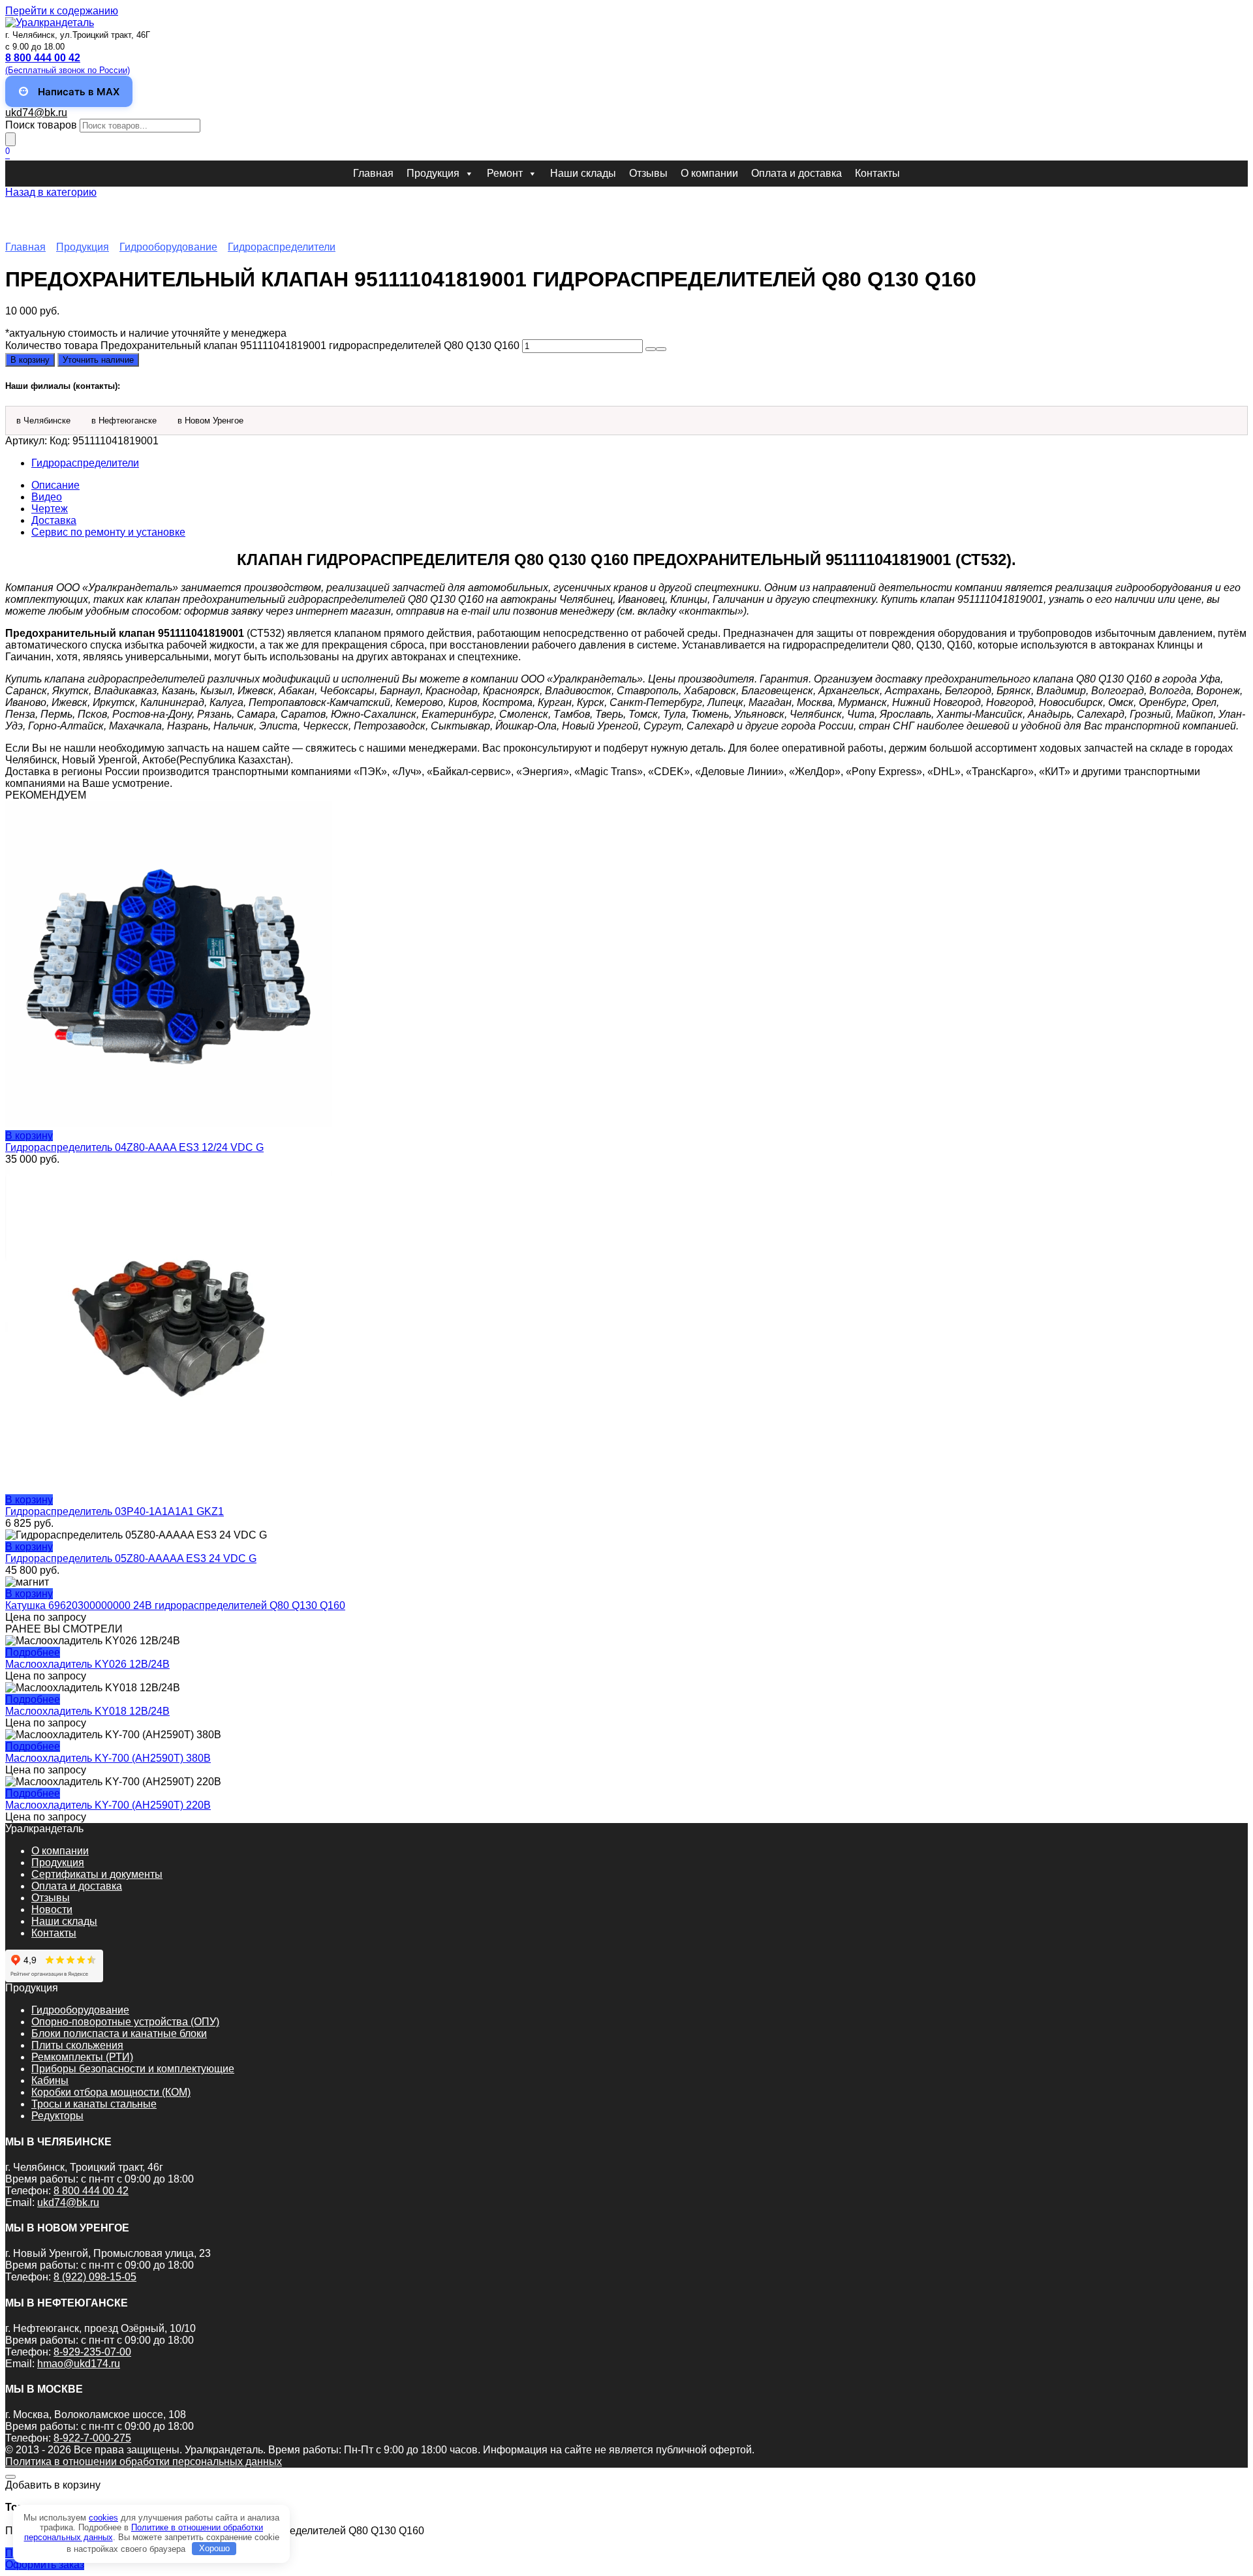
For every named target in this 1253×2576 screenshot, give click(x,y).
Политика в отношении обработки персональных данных (144, 2461)
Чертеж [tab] (50, 509)
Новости (52, 1909)
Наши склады (583, 173)
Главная (373, 173)
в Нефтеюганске (124, 421)
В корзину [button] (29, 1136)
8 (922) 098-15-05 (95, 2277)
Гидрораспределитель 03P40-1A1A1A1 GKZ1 (115, 1511)
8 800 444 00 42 (91, 2191)
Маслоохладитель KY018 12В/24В (87, 1711)
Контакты (877, 173)
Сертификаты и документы (97, 1874)
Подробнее (33, 1652)
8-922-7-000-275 (92, 2438)
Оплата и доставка (797, 173)
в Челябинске (43, 421)
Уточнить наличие (98, 360)
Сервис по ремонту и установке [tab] (108, 532)
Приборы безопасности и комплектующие (133, 2069)
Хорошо (214, 2548)
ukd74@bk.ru (36, 113)
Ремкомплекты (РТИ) (82, 2057)
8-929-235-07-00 (92, 2352)
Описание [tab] (55, 485)
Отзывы (648, 173)
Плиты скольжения (77, 2045)
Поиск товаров (41, 125)
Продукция (433, 173)
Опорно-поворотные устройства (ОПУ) (125, 2022)
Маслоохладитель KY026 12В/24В (87, 1664)
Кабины (50, 2080)
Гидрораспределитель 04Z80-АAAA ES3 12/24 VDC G (134, 1147)
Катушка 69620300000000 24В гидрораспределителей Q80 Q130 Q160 (175, 1605)
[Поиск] (10, 139)
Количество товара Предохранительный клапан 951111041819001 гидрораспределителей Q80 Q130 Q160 (262, 345)
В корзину (30, 360)
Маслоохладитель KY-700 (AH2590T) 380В (108, 1758)
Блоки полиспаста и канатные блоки (119, 2033)
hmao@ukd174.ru (79, 2364)
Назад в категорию (51, 192)
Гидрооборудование (168, 247)
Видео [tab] (47, 497)
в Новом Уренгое (210, 421)
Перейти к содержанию (62, 11)
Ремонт (505, 173)
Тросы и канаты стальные (94, 2104)
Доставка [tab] (54, 520)
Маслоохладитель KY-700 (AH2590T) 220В (108, 1805)
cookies (103, 2518)
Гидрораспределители (282, 247)
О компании (709, 173)
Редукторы (57, 2116)
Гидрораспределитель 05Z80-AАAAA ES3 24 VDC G (131, 1558)
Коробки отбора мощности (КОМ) (111, 2092)
